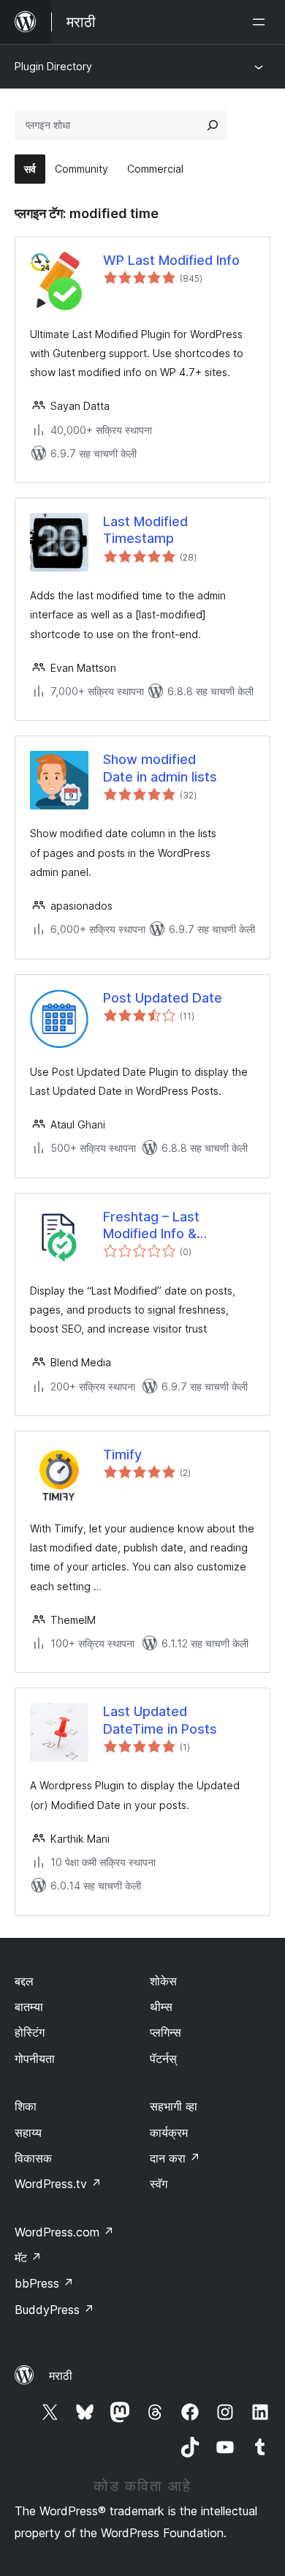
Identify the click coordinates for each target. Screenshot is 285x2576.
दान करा (175, 2158)
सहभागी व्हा (174, 2106)
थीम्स (161, 2007)
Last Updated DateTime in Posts (160, 1720)
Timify (122, 1454)
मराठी (61, 2375)
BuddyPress (54, 2310)
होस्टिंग (30, 2032)
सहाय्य (28, 2133)
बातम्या (29, 2007)
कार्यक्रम (169, 2133)
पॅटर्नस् (163, 2059)
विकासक (33, 2158)
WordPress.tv (58, 2184)
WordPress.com (64, 2232)
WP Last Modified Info (171, 260)
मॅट (28, 2258)
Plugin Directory (53, 66)
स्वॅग (159, 2184)
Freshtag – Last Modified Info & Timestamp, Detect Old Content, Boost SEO (176, 1226)
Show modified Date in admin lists (160, 768)
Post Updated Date (163, 998)
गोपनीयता (35, 2059)
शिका (26, 2106)
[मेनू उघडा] (262, 22)
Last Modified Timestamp (145, 530)
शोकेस (163, 1981)
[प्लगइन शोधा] (213, 125)
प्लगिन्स (166, 2032)
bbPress (44, 2283)
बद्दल (24, 1981)
